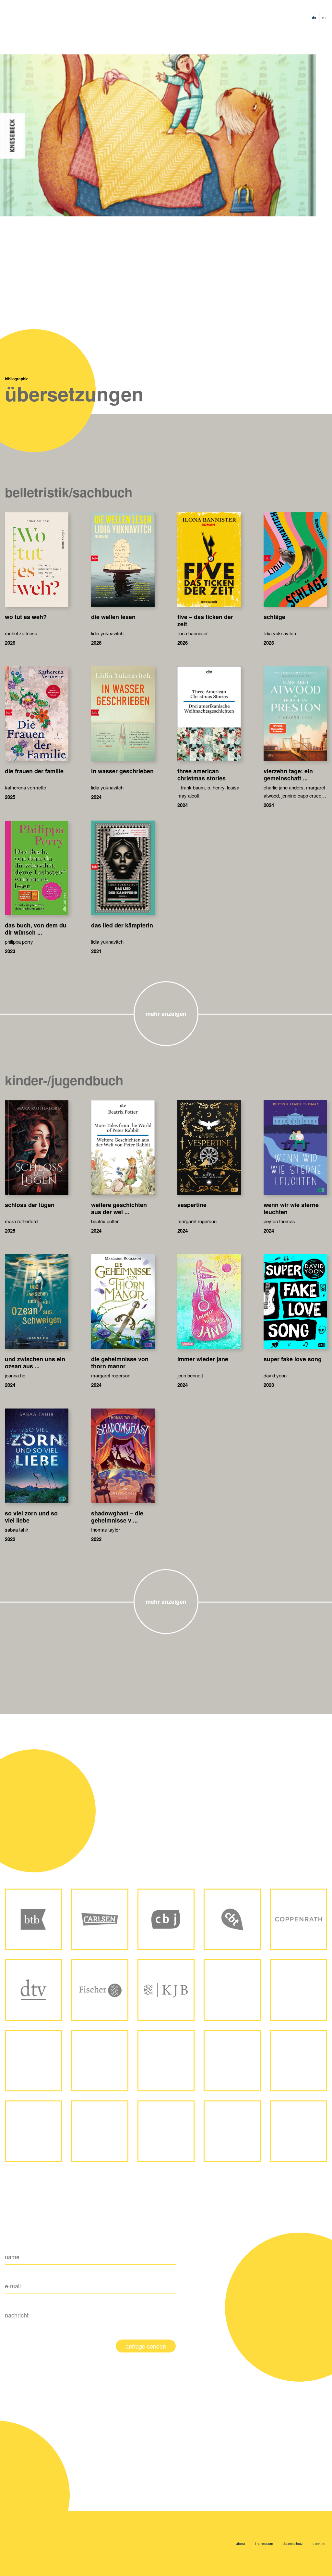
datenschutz (293, 2544)
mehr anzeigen (166, 1014)
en (324, 17)
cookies (319, 2544)
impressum (264, 2544)
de (314, 17)
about (241, 2544)
